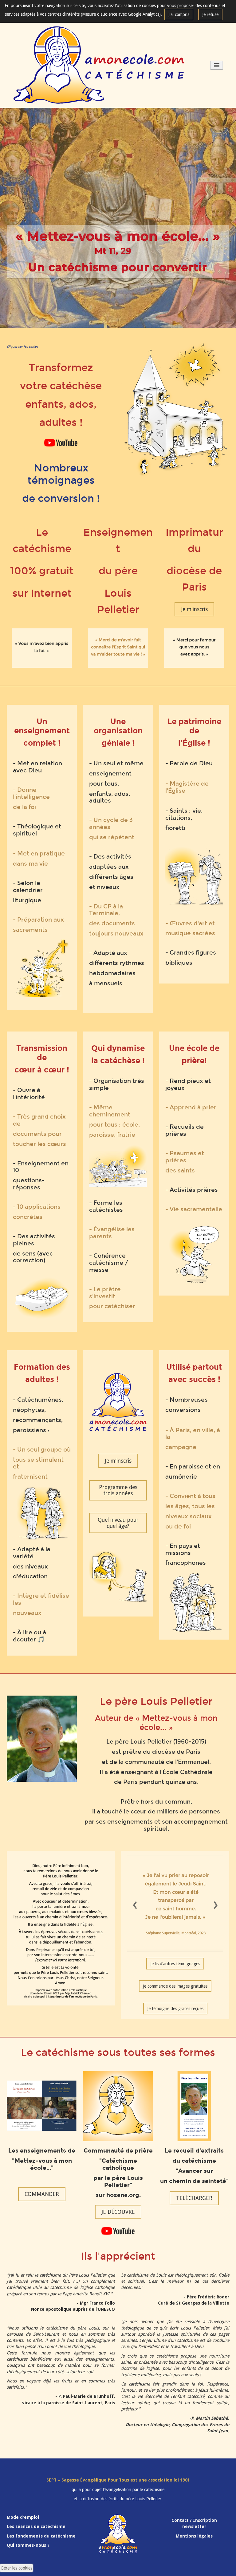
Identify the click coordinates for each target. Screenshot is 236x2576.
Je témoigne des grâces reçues (175, 2009)
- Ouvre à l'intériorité (29, 1094)
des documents (112, 923)
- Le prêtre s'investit (105, 1293)
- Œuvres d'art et (190, 923)
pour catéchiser (112, 1306)
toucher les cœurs (39, 1144)
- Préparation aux (38, 920)
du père (118, 571)
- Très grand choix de (39, 1120)
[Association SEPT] (99, 65)
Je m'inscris (194, 609)
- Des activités (110, 857)
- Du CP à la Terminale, (106, 910)
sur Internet (42, 593)
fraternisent (30, 1477)
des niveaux (30, 1566)
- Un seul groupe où (42, 1450)
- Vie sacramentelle (194, 1209)
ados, (122, 794)
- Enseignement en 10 (41, 1167)
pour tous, (104, 784)
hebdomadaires (112, 973)
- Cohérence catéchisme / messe (109, 1263)
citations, (179, 818)
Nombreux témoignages (61, 474)
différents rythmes (117, 963)
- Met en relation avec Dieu (37, 767)
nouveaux (27, 1613)
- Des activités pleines (34, 1240)
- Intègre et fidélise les (41, 1599)
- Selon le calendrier (28, 887)
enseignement (110, 773)
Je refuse (210, 14)
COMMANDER (42, 2194)
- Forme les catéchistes (106, 1206)
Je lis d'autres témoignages (175, 1964)
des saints (180, 1170)
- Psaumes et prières (185, 1157)
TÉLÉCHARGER (194, 2198)
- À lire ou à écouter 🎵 (29, 1636)
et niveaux (104, 887)
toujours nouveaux (116, 933)
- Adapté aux (108, 953)
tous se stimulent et (38, 1463)
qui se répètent (112, 837)
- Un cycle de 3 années (111, 823)
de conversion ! (61, 499)
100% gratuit (42, 571)
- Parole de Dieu (189, 763)
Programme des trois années (118, 1490)
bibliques (179, 963)
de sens (24, 1254)
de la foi (24, 807)
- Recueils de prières (185, 1130)
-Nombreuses (187, 1400)
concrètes (28, 1217)
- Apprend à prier (191, 1107)
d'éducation (30, 1576)
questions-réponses (29, 1184)
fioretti (175, 828)
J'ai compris (179, 14)
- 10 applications (37, 1207)
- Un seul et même (116, 763)
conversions (183, 1410)
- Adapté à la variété (32, 1553)
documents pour (37, 1134)
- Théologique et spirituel (37, 830)
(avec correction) (33, 1257)
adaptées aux (109, 867)
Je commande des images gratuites (175, 1986)
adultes (100, 801)
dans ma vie (30, 864)
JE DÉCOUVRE (118, 2212)
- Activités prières (192, 1190)
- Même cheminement (110, 1111)
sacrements (30, 930)
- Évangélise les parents (112, 1233)
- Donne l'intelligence (31, 793)
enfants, (101, 794)
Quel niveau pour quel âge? (118, 1523)
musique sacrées (190, 933)
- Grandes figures (191, 953)
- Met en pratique (39, 853)
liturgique (27, 900)
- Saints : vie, (184, 811)
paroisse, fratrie (112, 1135)
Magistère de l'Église (187, 787)
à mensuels (106, 983)
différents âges (111, 877)
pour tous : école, (114, 1125)
